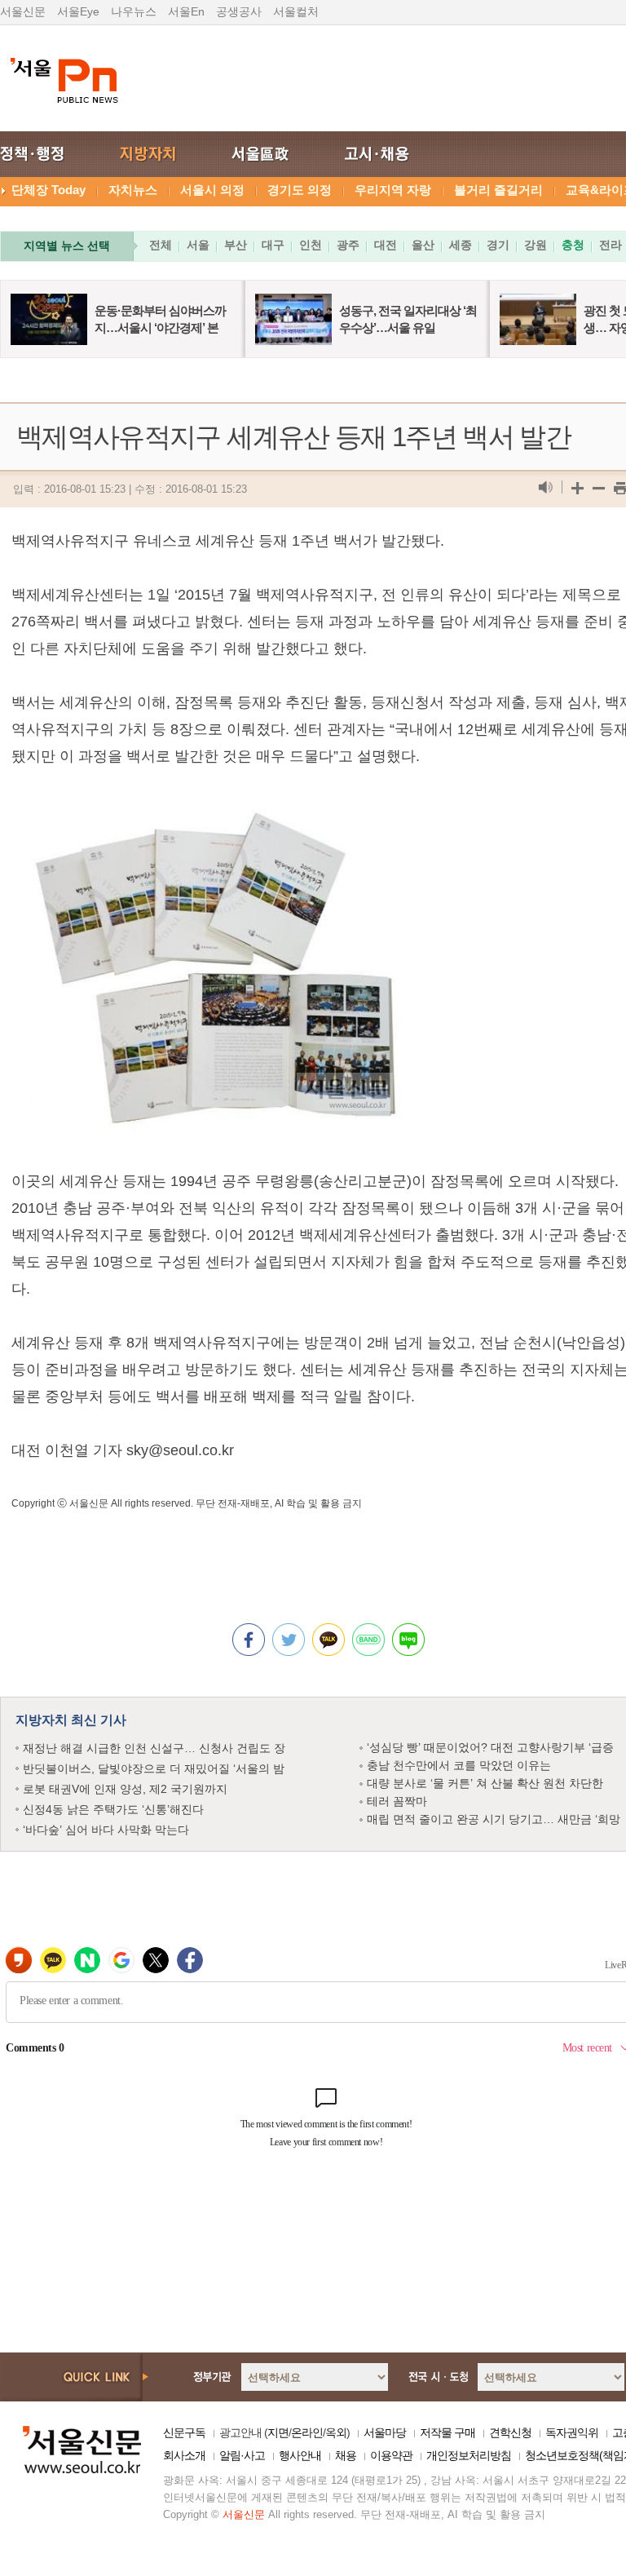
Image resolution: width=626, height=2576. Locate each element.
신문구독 (184, 2432)
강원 (536, 245)
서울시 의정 (212, 190)
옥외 (336, 2432)
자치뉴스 (133, 190)
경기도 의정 (300, 190)
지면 (278, 2432)
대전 (386, 245)
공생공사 (239, 11)
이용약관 (391, 2455)
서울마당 (385, 2432)
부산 (236, 245)
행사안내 (300, 2455)
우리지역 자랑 (393, 190)
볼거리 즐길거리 (498, 190)
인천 (311, 245)
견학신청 (510, 2432)
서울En (186, 11)
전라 (611, 245)
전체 (161, 245)
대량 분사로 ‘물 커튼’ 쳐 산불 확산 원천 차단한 (485, 1783)
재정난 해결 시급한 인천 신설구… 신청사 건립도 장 (154, 1748)
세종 (461, 245)
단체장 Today (48, 190)
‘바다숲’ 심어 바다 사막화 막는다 (106, 1830)
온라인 (307, 2432)
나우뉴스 (134, 11)
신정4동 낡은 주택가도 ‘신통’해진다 (113, 1809)
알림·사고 (242, 2455)
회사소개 (184, 2455)
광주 (348, 245)
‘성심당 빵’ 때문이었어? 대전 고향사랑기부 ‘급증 (490, 1747)
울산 (423, 245)
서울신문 (23, 11)
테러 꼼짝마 (397, 1801)
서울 (198, 245)
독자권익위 (572, 2432)
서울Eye (78, 11)
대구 (273, 245)
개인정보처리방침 (469, 2455)
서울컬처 (296, 11)
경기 (498, 245)
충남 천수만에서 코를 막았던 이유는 (459, 1765)
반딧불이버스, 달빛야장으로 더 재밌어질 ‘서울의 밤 (154, 1768)
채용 (346, 2455)
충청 (573, 245)
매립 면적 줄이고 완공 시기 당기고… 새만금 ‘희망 (494, 1819)
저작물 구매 (447, 2432)
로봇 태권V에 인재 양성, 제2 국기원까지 (125, 1789)
